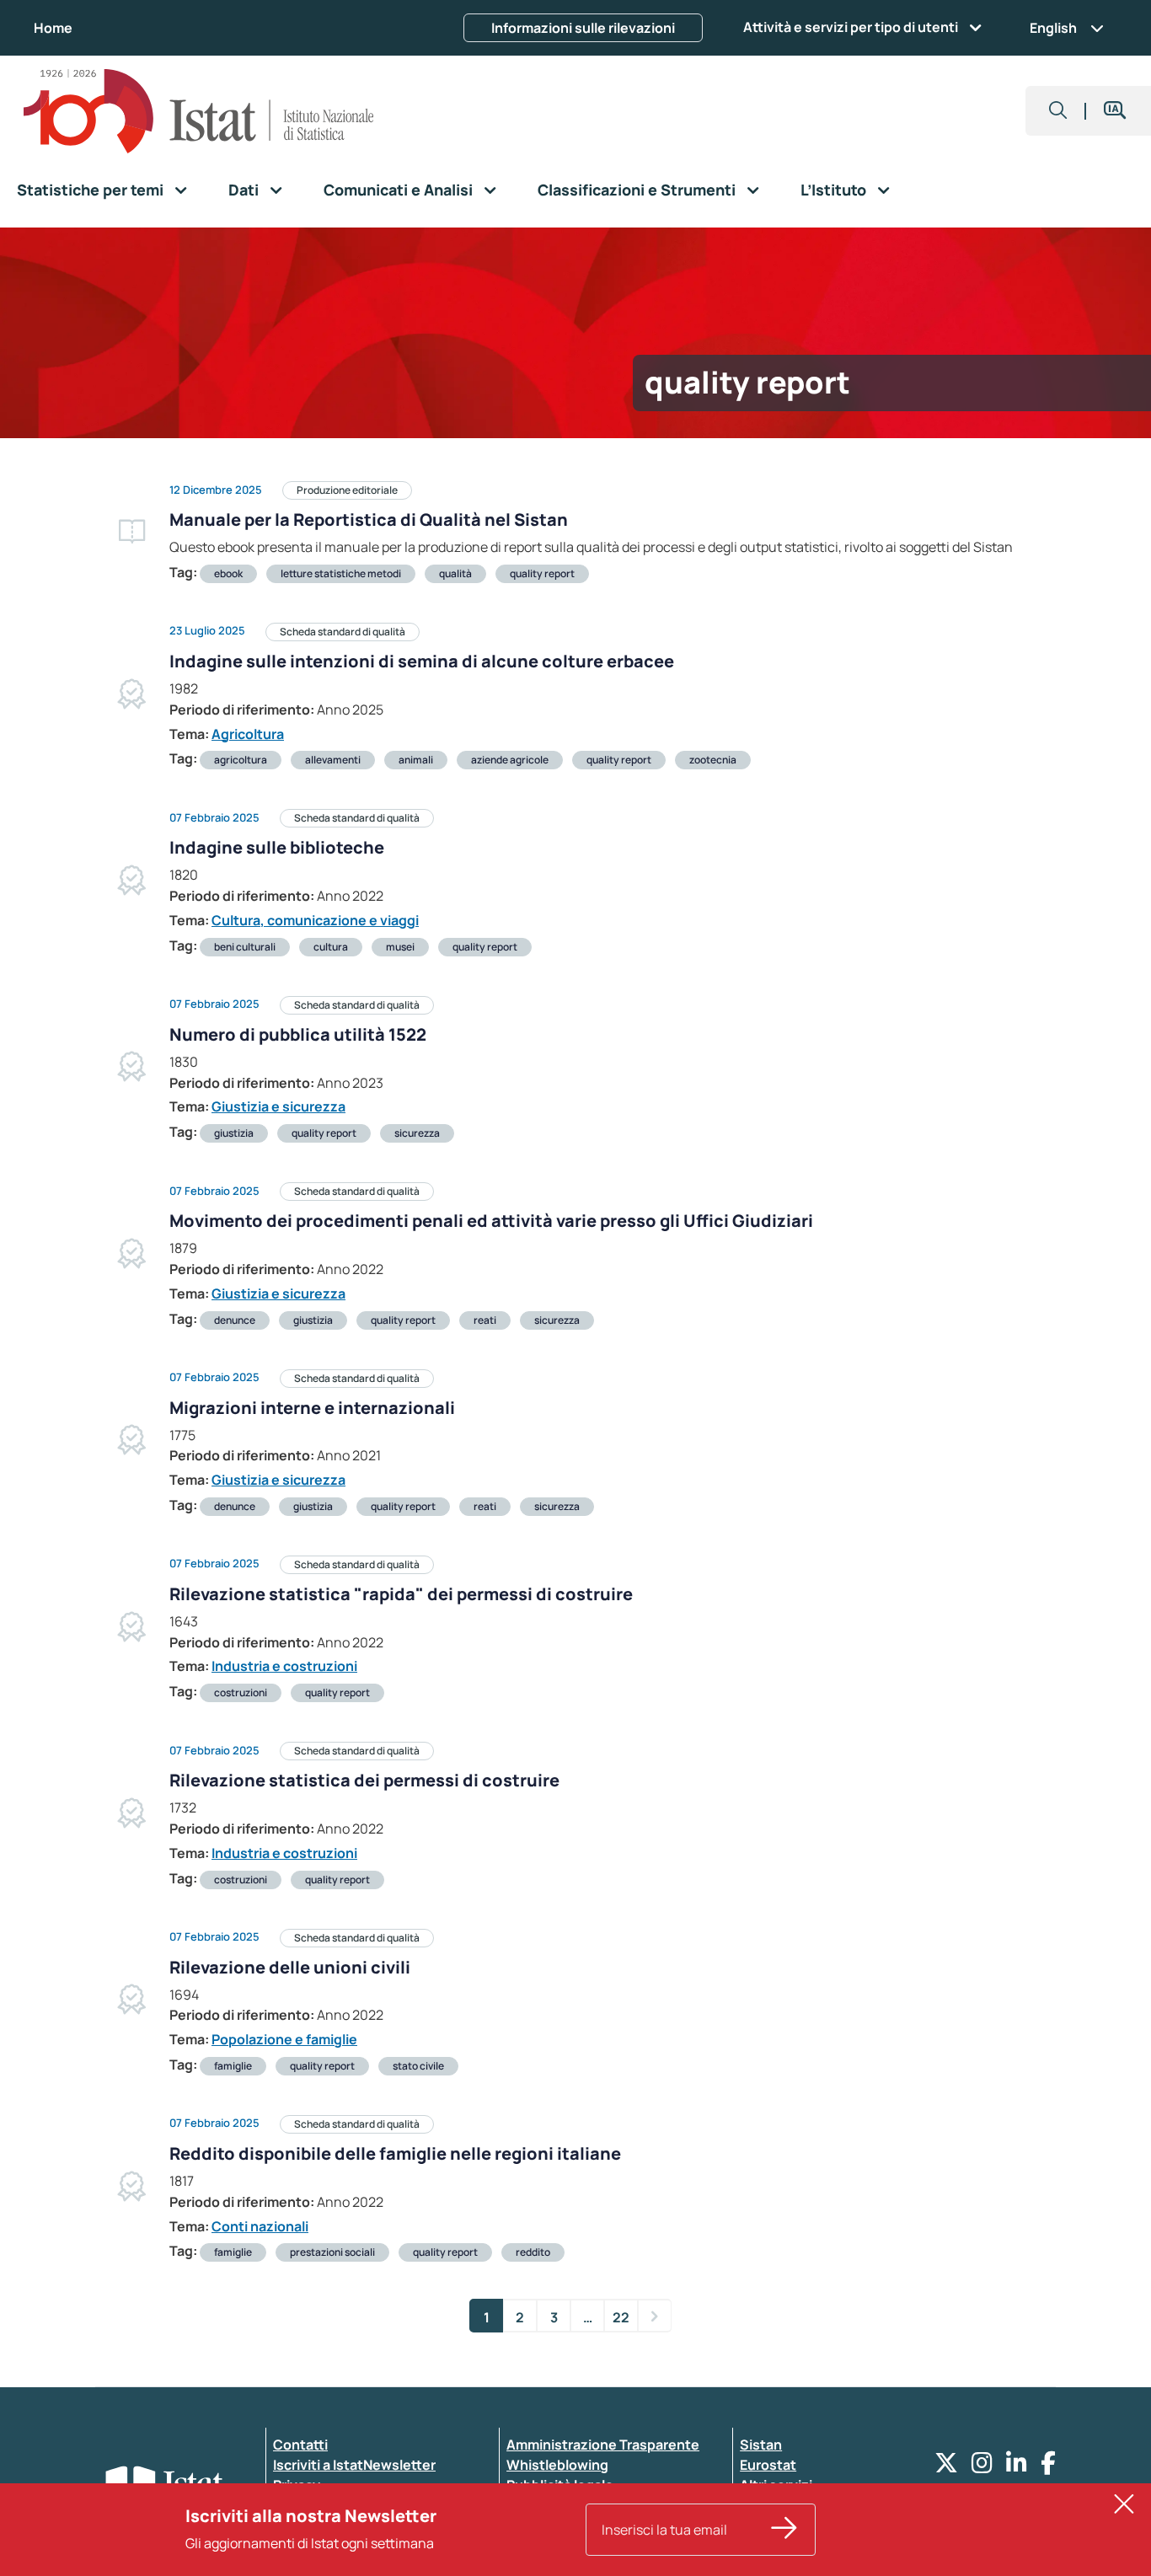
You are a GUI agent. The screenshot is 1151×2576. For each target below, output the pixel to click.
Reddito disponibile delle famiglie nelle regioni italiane (395, 2153)
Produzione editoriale (347, 490)
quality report (542, 573)
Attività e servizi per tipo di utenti (851, 27)
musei (400, 947)
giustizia (234, 1133)
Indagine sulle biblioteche (277, 847)
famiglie (233, 2066)
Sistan (761, 2445)
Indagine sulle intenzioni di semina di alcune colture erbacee (422, 661)
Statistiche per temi (90, 190)
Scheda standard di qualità (343, 632)
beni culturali (245, 947)
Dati (244, 190)
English (1053, 28)
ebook (228, 573)
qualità (455, 573)
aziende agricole (510, 760)
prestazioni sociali (332, 2252)
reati (485, 1320)
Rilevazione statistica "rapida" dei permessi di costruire (401, 1594)
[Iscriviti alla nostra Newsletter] (784, 2530)
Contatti (300, 2445)
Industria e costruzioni (284, 1666)
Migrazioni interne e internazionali (312, 1408)
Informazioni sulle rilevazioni (583, 28)
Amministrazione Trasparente (603, 2445)
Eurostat (768, 2465)
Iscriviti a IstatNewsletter (354, 2465)
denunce (235, 1320)
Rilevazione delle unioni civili (290, 1967)
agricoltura (241, 760)
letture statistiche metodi (341, 573)
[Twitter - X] (946, 2467)
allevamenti (333, 760)
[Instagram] (982, 2467)
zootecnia (713, 760)
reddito (533, 2252)
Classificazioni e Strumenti (637, 190)
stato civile (418, 2066)
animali (416, 760)
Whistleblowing (557, 2465)
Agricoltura (248, 734)
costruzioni (241, 1692)
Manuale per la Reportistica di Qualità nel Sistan (369, 519)
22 (621, 2317)
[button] (1058, 111)
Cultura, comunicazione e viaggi (315, 920)
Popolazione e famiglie (284, 2039)
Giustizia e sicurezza (278, 1106)
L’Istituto (833, 190)
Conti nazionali (260, 2226)
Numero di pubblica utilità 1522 (298, 1034)
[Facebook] (1048, 2467)
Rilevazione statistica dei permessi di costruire (364, 1780)
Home (53, 28)
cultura (331, 947)
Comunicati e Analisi (398, 190)
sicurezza (417, 1133)
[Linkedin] (1017, 2467)
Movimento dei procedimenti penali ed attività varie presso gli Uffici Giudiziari (491, 1221)
